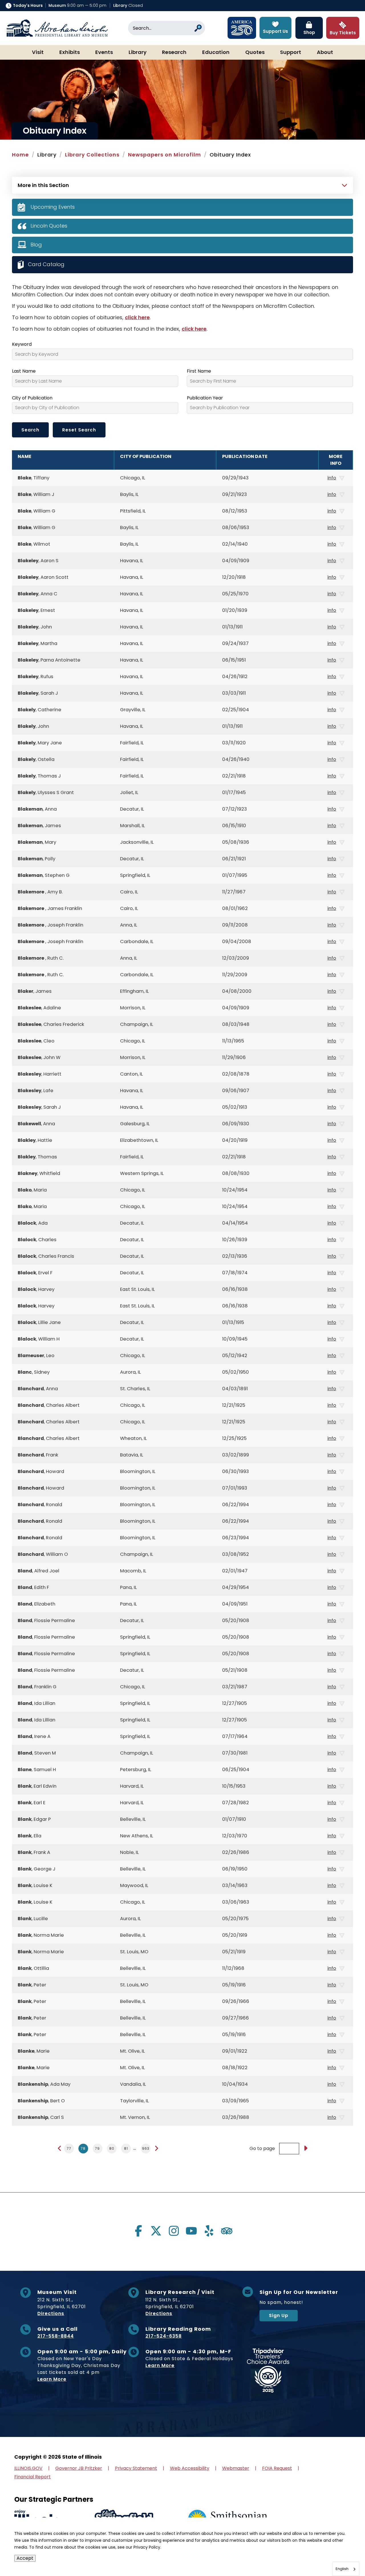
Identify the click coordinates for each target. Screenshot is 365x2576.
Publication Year (205, 398)
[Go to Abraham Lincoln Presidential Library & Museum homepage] (57, 28)
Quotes (255, 53)
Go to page (262, 2149)
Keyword (22, 344)
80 (112, 2148)
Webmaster (236, 2468)
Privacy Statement (136, 2468)
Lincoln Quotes (49, 226)
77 (69, 2148)
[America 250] (242, 28)
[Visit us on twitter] (156, 2231)
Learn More (52, 2379)
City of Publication (32, 398)
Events (104, 53)
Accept (25, 2558)
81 (126, 2148)
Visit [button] (38, 53)
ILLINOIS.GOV (28, 2468)
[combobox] (346, 2569)
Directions (51, 2313)
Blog (36, 245)
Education (216, 53)
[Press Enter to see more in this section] (182, 184)
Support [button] (291, 53)
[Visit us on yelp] (209, 2231)
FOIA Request (277, 2468)
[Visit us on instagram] (174, 2231)
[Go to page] (305, 2149)
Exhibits (70, 53)
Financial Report (33, 2477)
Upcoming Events (53, 207)
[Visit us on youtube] (191, 2231)
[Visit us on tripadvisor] (227, 2231)
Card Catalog (46, 264)
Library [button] (138, 53)
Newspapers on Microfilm (165, 155)
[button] (344, 2555)
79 (97, 2148)
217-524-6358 (164, 2336)
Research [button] (174, 53)
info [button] (332, 478)
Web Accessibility (190, 2468)
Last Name (24, 371)
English (342, 2569)
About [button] (325, 53)
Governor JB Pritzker (79, 2468)
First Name (199, 371)
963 (146, 2148)
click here (137, 317)
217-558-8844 (56, 2336)
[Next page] (156, 2148)
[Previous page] (60, 2148)
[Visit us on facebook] (138, 2231)
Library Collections (92, 155)
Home (20, 155)
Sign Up (279, 2315)
